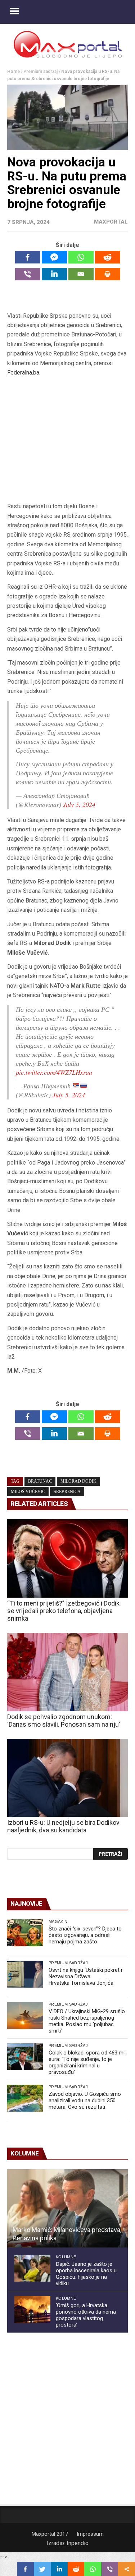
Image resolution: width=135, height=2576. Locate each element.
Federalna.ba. (24, 373)
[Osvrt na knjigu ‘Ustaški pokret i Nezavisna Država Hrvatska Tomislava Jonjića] (25, 1974)
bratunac (40, 1481)
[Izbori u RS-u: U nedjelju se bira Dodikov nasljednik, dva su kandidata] (67, 1778)
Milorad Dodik (78, 1481)
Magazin (58, 1921)
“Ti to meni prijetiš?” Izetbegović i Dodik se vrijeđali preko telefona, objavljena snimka (63, 1611)
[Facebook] (28, 257)
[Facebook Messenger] (54, 257)
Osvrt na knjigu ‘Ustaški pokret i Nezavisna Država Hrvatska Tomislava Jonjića (85, 1976)
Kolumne (66, 2257)
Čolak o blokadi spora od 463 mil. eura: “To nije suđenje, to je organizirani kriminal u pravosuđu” (88, 2062)
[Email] (81, 274)
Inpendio (78, 2543)
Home (13, 72)
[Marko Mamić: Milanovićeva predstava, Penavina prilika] (67, 2208)
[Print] (108, 274)
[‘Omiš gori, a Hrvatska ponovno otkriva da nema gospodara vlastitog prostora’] (32, 2309)
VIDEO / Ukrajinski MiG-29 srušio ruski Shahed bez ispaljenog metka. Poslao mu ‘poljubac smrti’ (87, 2021)
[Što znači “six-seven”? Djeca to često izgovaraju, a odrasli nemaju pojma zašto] (25, 1933)
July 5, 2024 (79, 804)
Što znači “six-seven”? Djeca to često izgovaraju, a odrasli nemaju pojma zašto (85, 1935)
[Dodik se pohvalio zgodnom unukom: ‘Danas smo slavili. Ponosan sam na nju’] (67, 1672)
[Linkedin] (54, 274)
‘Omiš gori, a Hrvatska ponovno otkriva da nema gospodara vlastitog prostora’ (86, 2315)
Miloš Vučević (28, 1492)
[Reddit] (108, 257)
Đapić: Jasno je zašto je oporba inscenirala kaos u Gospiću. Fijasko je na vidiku (86, 2274)
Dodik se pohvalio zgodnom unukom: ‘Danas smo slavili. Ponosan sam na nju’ (64, 1721)
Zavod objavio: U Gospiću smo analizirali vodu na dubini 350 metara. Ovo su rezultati (85, 2100)
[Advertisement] (68, 440)
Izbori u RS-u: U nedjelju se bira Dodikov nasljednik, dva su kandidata (63, 1826)
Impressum (90, 2534)
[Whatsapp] (81, 257)
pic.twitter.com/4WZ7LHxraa (54, 1072)
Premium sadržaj (40, 72)
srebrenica (67, 1492)
